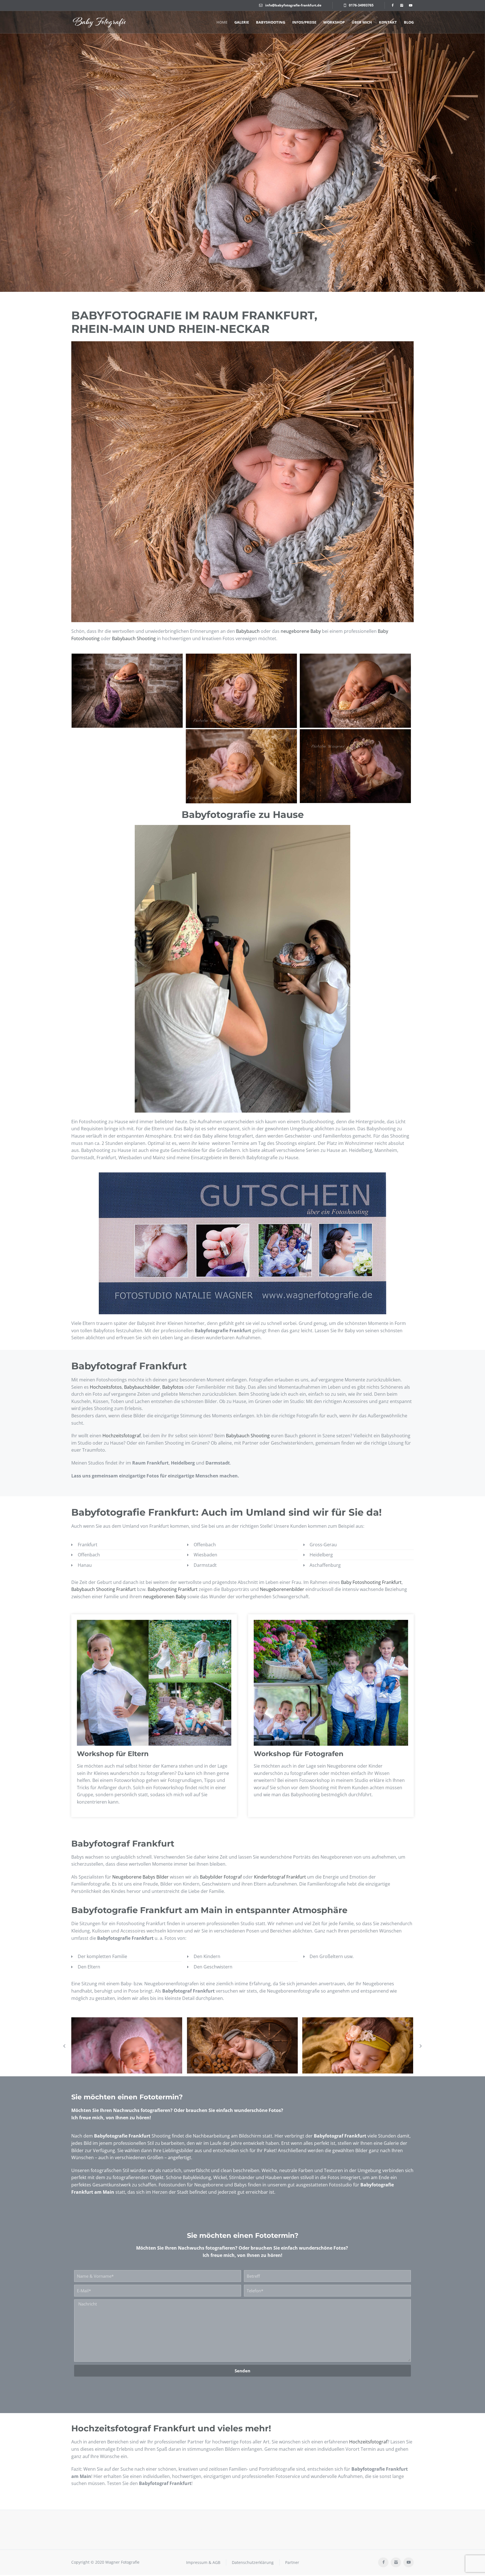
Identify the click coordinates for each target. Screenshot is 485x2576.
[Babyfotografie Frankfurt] (99, 22)
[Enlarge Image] (127, 691)
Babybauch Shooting (134, 638)
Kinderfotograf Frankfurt (280, 1877)
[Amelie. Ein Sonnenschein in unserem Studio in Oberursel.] (127, 2054)
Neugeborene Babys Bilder (140, 1877)
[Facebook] (392, 5)
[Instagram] (401, 5)
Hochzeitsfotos (106, 1387)
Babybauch (248, 631)
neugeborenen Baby (165, 1597)
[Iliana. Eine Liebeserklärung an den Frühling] (358, 2054)
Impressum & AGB (203, 2562)
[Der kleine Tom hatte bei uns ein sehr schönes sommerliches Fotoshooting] (242, 2054)
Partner (292, 2562)
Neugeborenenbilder (282, 1589)
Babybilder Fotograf (221, 1877)
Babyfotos (173, 1387)
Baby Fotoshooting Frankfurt (371, 1582)
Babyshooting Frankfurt (173, 1589)
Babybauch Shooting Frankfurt (104, 1589)
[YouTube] (410, 5)
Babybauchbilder (142, 1387)
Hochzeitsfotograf (122, 1436)
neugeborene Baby (301, 631)
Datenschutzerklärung (253, 2562)
